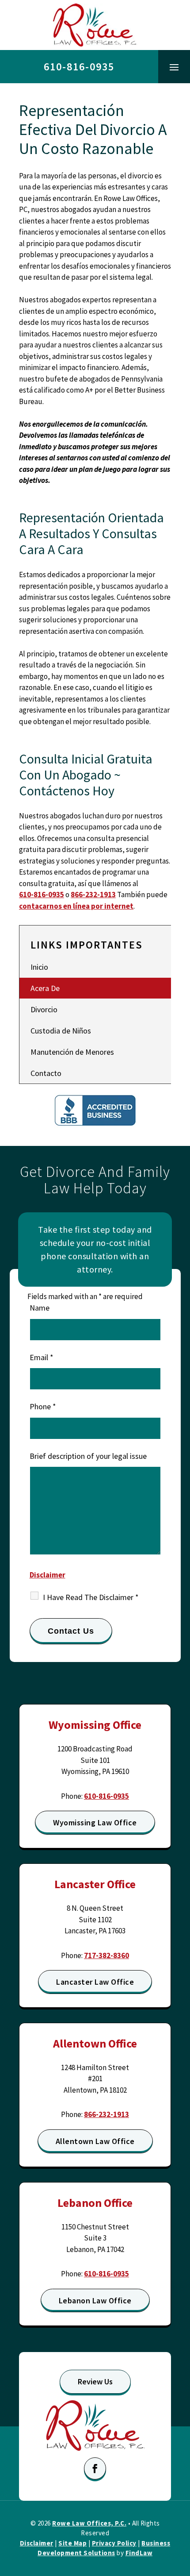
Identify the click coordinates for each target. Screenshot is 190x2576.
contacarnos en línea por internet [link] (76, 906)
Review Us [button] (95, 2381)
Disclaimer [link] (37, 2543)
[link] (95, 25)
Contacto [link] (46, 1073)
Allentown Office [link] (95, 2043)
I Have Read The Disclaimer (91, 1597)
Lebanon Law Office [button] (95, 2300)
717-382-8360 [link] (106, 1955)
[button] (174, 67)
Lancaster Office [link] (95, 1884)
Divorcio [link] (44, 1009)
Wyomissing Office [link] (95, 1725)
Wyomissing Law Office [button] (95, 1822)
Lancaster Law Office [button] (95, 1982)
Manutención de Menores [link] (72, 1052)
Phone (43, 1406)
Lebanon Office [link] (95, 2203)
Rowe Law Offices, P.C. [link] (89, 2523)
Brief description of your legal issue (88, 1456)
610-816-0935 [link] (79, 67)
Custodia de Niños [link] (61, 1031)
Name (40, 1308)
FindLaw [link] (139, 2553)
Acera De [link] (45, 988)
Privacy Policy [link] (114, 2543)
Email (42, 1357)
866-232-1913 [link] (93, 895)
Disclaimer (47, 1575)
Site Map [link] (72, 2543)
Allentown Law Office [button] (95, 2141)
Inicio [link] (39, 967)
